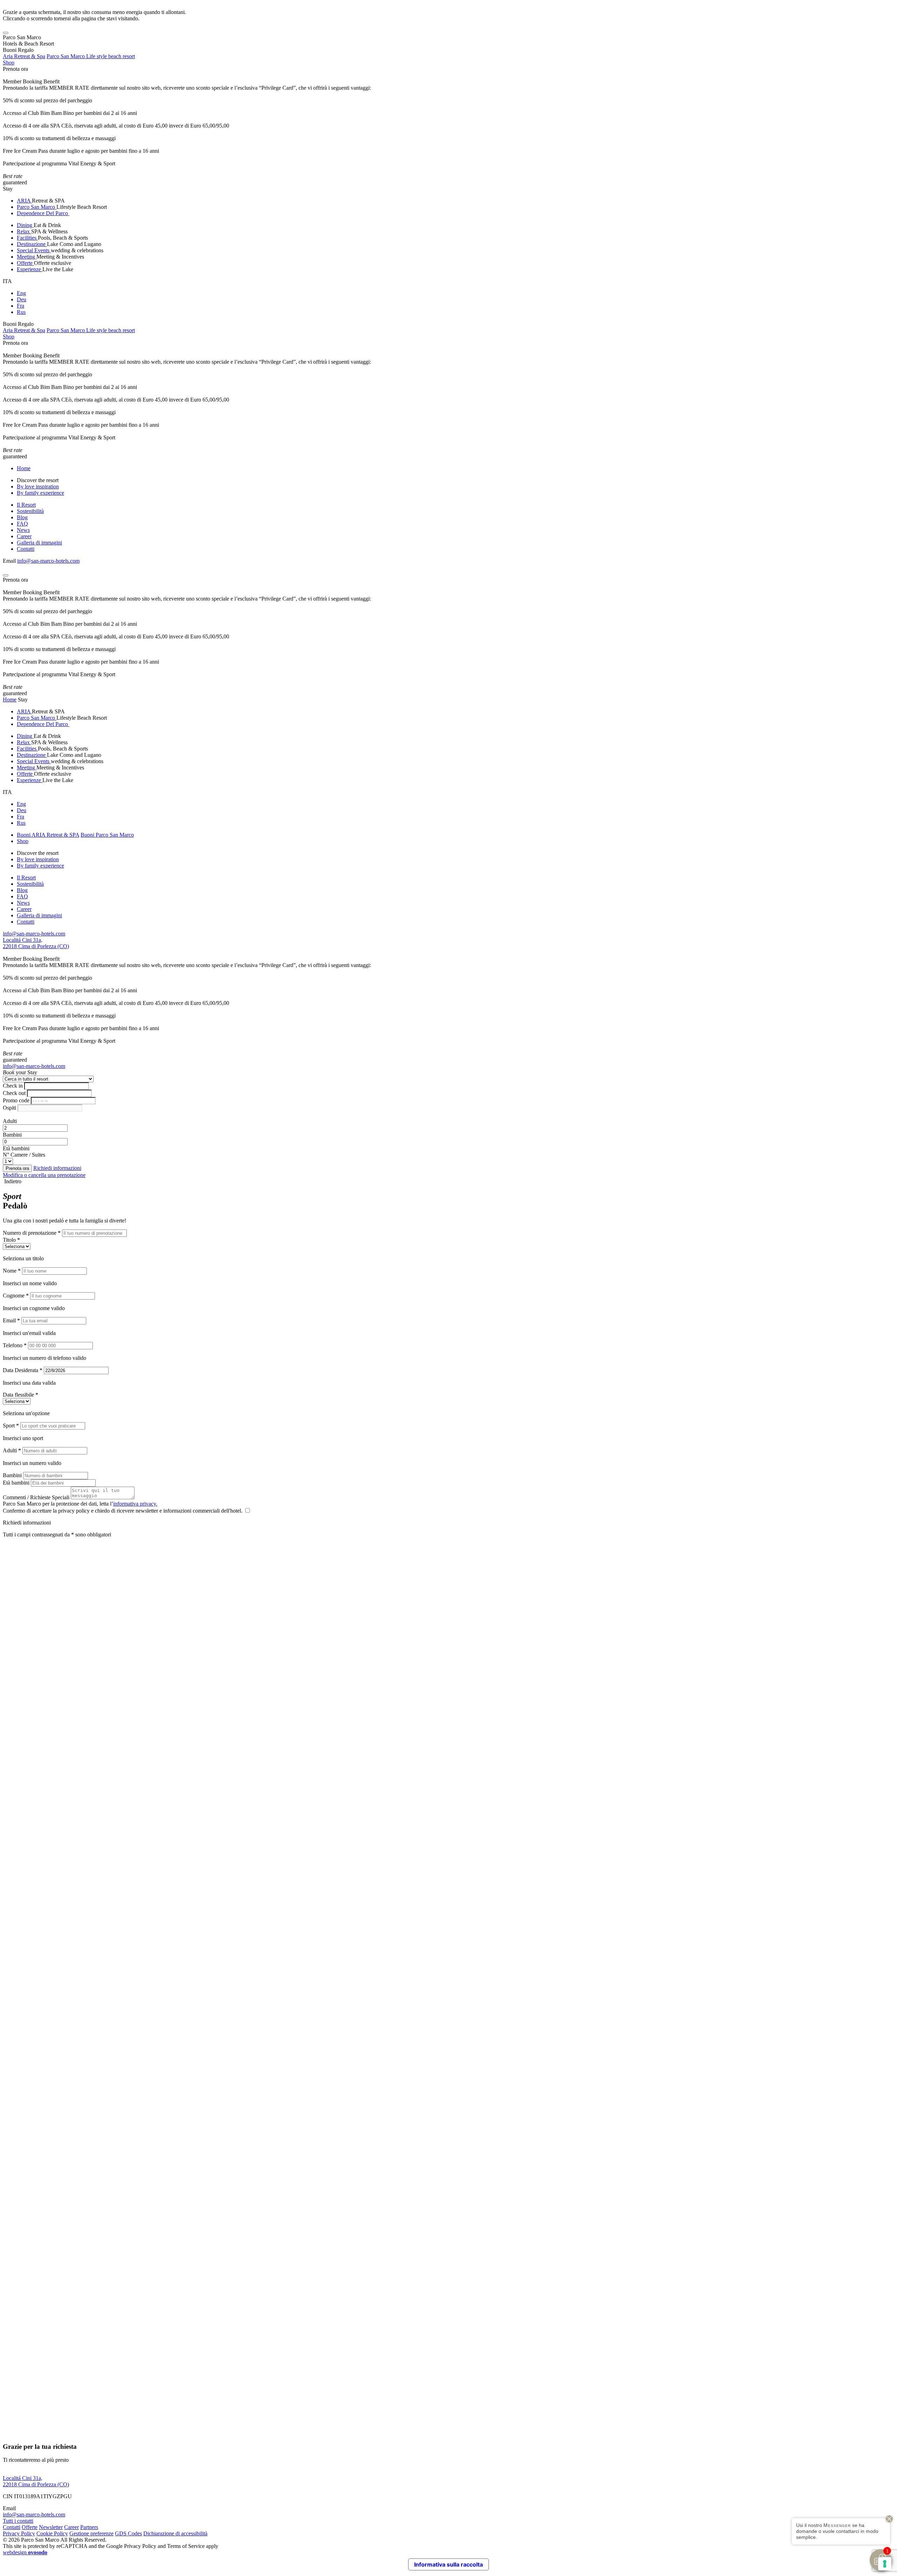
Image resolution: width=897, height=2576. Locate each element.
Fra (20, 306)
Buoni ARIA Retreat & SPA (48, 835)
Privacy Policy (19, 2533)
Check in (13, 1086)
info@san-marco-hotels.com (48, 561)
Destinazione (32, 244)
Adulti (10, 1121)
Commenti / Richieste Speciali (36, 1497)
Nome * (12, 1271)
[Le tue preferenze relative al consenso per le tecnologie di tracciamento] (885, 2564)
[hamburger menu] (6, 33)
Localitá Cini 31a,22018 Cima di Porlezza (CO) (36, 943)
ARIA (24, 201)
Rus (21, 312)
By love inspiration (38, 487)
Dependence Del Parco (43, 213)
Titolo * (11, 1240)
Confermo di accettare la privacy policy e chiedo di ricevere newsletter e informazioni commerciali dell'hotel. (123, 1511)
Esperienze (30, 269)
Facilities (27, 238)
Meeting (27, 257)
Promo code (16, 1100)
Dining (25, 225)
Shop (9, 63)
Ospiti (9, 1108)
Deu (22, 299)
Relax (24, 231)
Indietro (12, 1181)
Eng (21, 293)
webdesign (25, 2552)
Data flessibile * (20, 1395)
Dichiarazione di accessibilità (175, 2533)
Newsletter (51, 2527)
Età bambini (16, 1148)
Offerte (25, 263)
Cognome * (16, 1296)
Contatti (26, 549)
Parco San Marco (37, 207)
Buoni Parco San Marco (107, 835)
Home (24, 468)
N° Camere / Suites (24, 1155)
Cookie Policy (52, 2533)
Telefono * (15, 1345)
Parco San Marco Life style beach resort (91, 56)
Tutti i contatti (18, 2521)
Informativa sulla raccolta (448, 2564)
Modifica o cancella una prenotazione (44, 1175)
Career (24, 536)
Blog (22, 517)
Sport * (11, 1426)
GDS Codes (128, 2533)
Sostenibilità (30, 511)
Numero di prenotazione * (32, 1233)
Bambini (12, 1135)
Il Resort (26, 505)
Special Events (34, 250)
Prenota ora (15, 69)
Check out (14, 1093)
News (23, 530)
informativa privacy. (135, 1504)
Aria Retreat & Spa (24, 56)
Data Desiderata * (23, 1370)
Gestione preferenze (91, 2533)
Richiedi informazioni (57, 1168)
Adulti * (12, 1450)
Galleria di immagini (39, 543)
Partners (89, 2527)
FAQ (22, 524)
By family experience (40, 493)
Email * (11, 1320)
